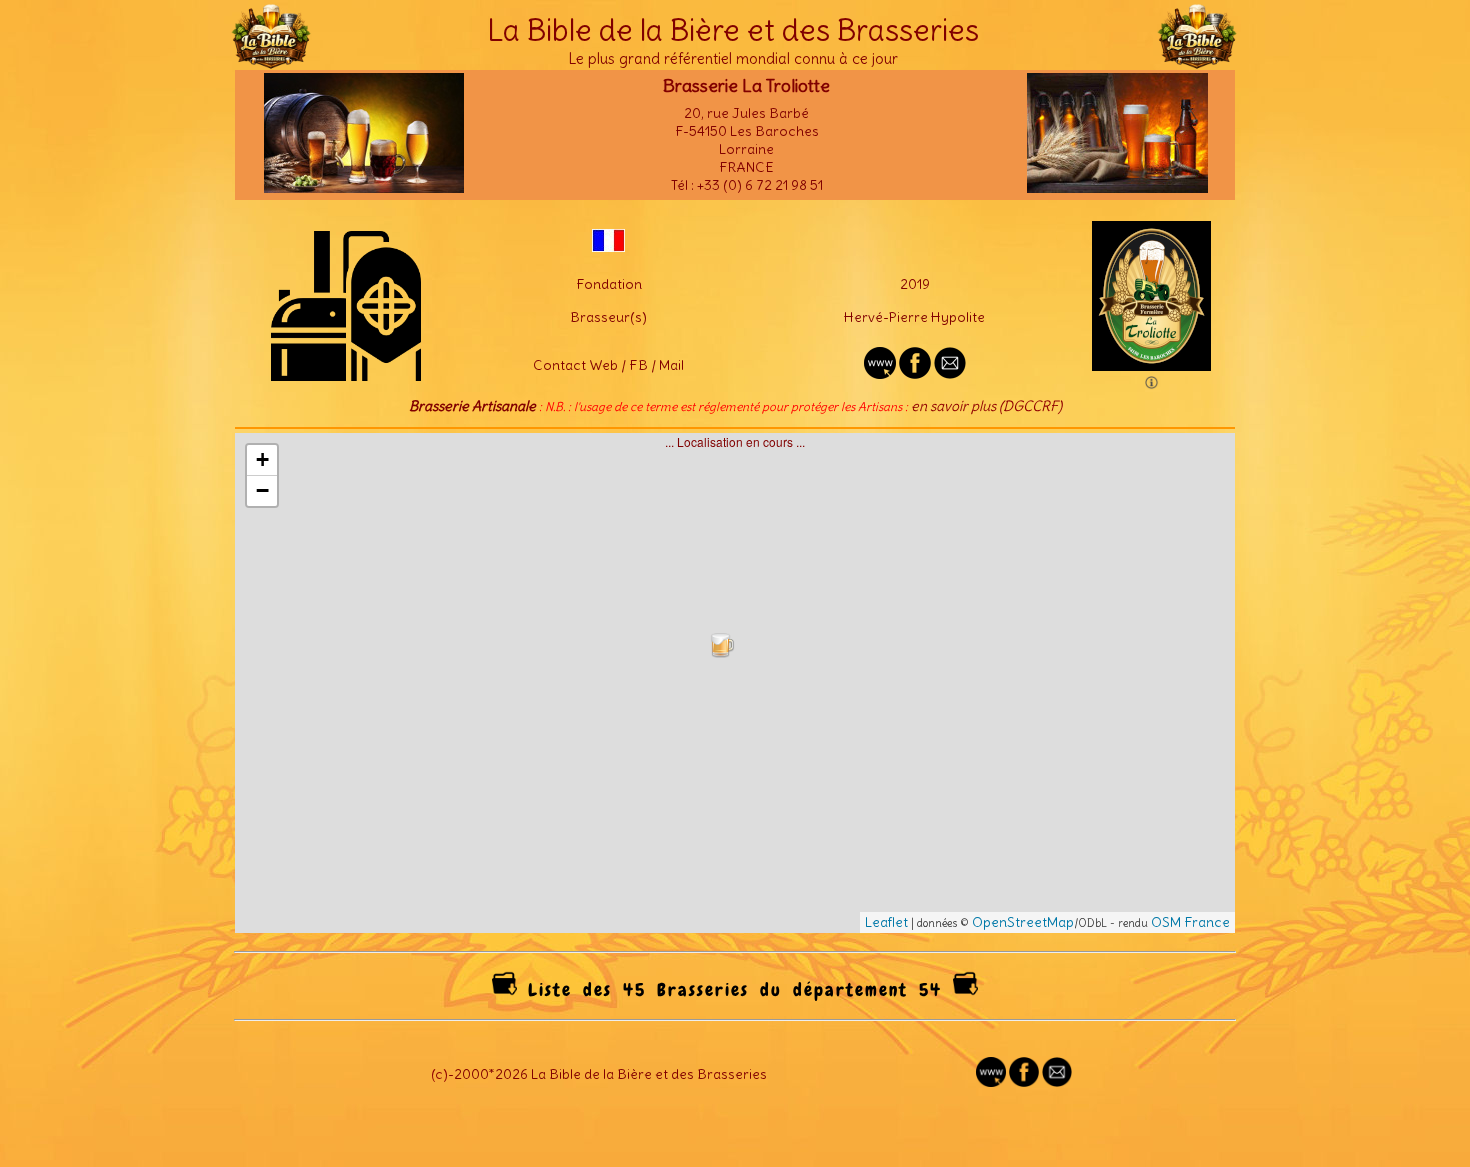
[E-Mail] (950, 374)
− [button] (262, 490)
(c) (439, 1074)
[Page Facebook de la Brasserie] (915, 374)
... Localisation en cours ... (743, 682)
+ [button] (262, 459)
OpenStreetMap (1023, 922)
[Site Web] (991, 1082)
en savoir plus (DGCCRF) (986, 406)
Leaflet (886, 922)
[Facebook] (1024, 1082)
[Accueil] (271, 60)
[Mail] (1057, 1082)
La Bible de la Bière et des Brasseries (733, 30)
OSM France (1190, 922)
